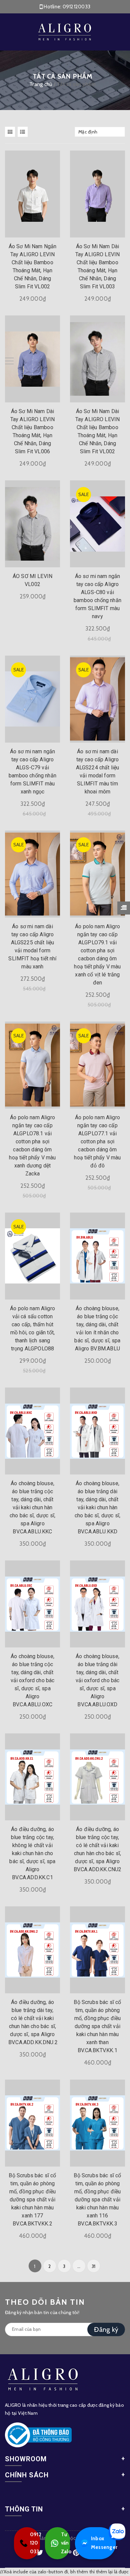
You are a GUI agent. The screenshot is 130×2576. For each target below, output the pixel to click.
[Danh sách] (24, 132)
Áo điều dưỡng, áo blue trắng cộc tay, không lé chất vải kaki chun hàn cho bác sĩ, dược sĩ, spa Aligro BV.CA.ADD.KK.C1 (32, 1853)
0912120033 (77, 7)
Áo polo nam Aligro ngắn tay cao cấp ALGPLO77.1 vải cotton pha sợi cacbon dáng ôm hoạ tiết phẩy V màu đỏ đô (97, 1141)
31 (94, 2266)
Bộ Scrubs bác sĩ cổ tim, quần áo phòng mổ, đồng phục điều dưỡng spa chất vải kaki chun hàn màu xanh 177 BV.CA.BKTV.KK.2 (32, 2200)
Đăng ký (106, 2329)
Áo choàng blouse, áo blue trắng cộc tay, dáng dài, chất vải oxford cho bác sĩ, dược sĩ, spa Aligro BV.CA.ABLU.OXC (33, 1680)
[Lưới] (11, 132)
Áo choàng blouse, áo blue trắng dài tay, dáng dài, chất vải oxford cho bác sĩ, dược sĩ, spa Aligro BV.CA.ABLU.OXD (98, 1680)
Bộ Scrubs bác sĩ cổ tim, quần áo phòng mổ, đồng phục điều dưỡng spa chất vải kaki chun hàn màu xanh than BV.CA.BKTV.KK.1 (97, 2026)
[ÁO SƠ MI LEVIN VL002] (32, 524)
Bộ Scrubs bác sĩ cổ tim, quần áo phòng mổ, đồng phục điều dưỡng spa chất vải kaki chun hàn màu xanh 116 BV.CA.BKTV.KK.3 (97, 2200)
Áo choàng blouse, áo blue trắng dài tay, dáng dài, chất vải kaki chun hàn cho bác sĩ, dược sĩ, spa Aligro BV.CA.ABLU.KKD (97, 1507)
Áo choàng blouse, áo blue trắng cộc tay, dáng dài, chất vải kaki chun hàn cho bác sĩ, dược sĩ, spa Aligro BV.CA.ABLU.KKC (32, 1507)
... (79, 2266)
